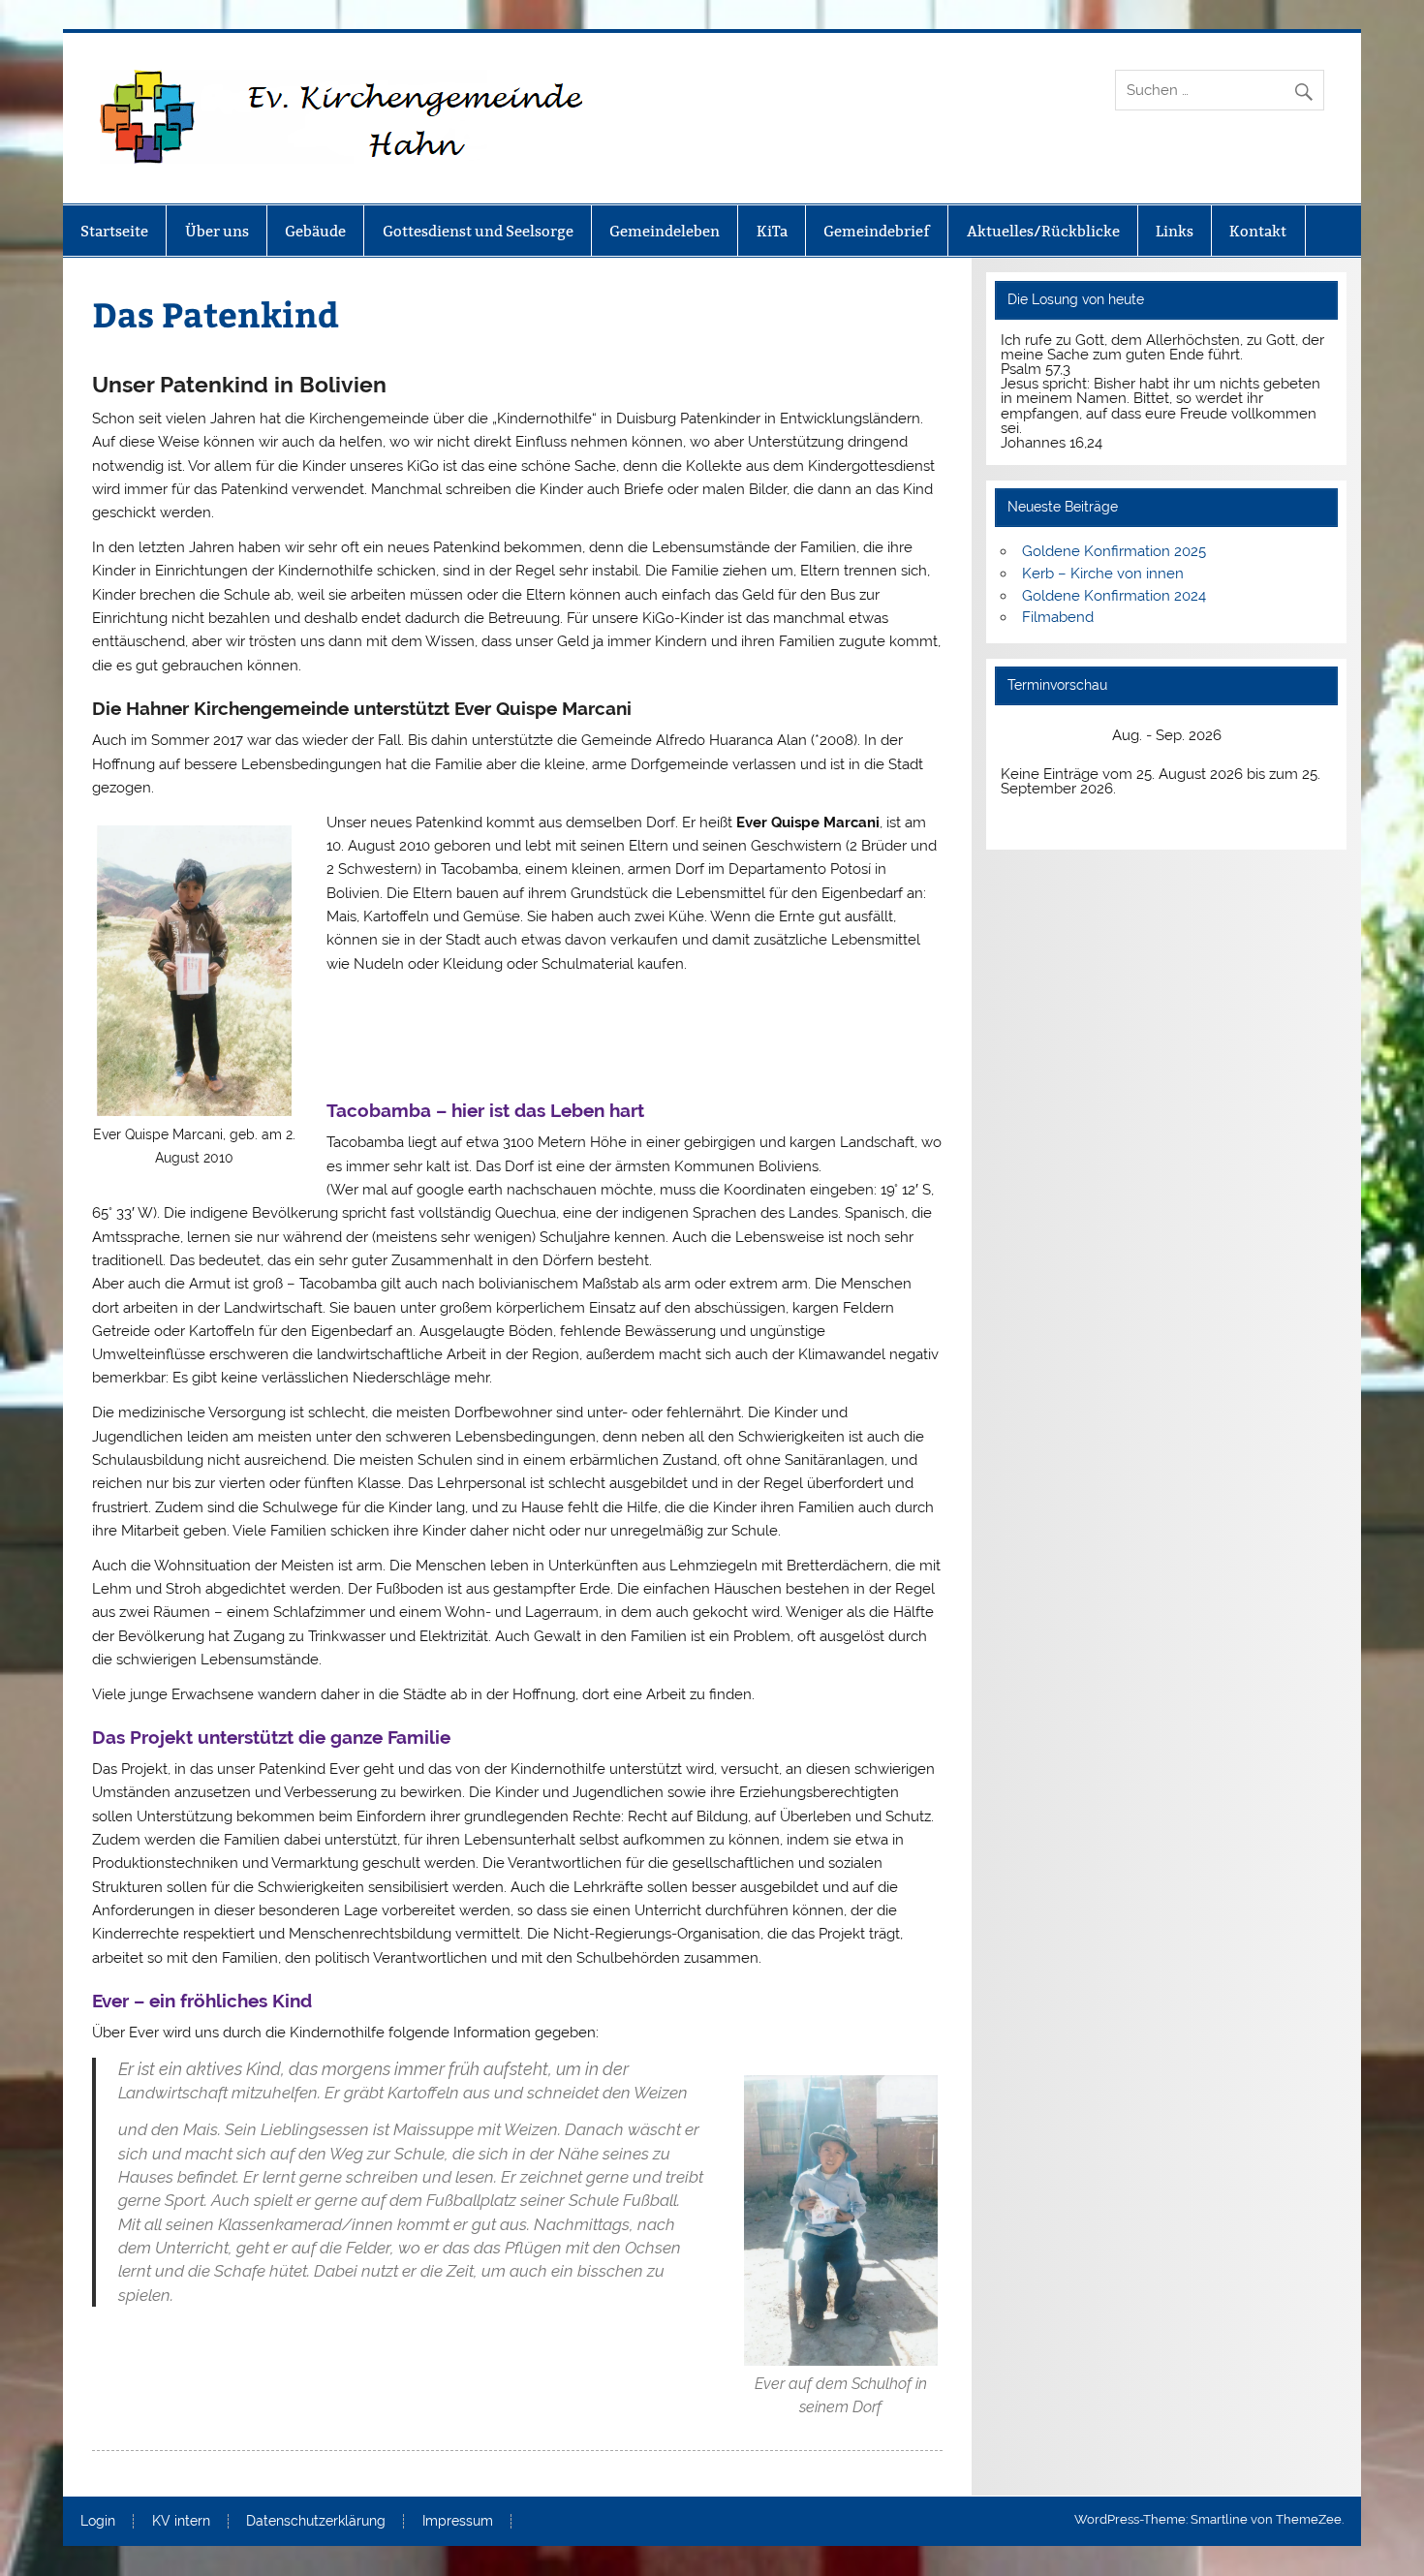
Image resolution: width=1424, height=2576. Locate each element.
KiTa (772, 231)
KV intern (181, 2522)
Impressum (458, 2522)
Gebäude (315, 231)
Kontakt (1258, 231)
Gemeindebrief (877, 231)
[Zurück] (1034, 736)
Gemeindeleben (665, 231)
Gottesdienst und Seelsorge (478, 231)
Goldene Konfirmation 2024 (1114, 596)
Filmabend (1058, 617)
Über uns (217, 231)
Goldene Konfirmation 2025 (1114, 551)
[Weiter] (1298, 736)
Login (98, 2522)
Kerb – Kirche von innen (1103, 574)
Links (1175, 231)
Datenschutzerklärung (316, 2522)
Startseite (114, 231)
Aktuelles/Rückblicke (1043, 231)
